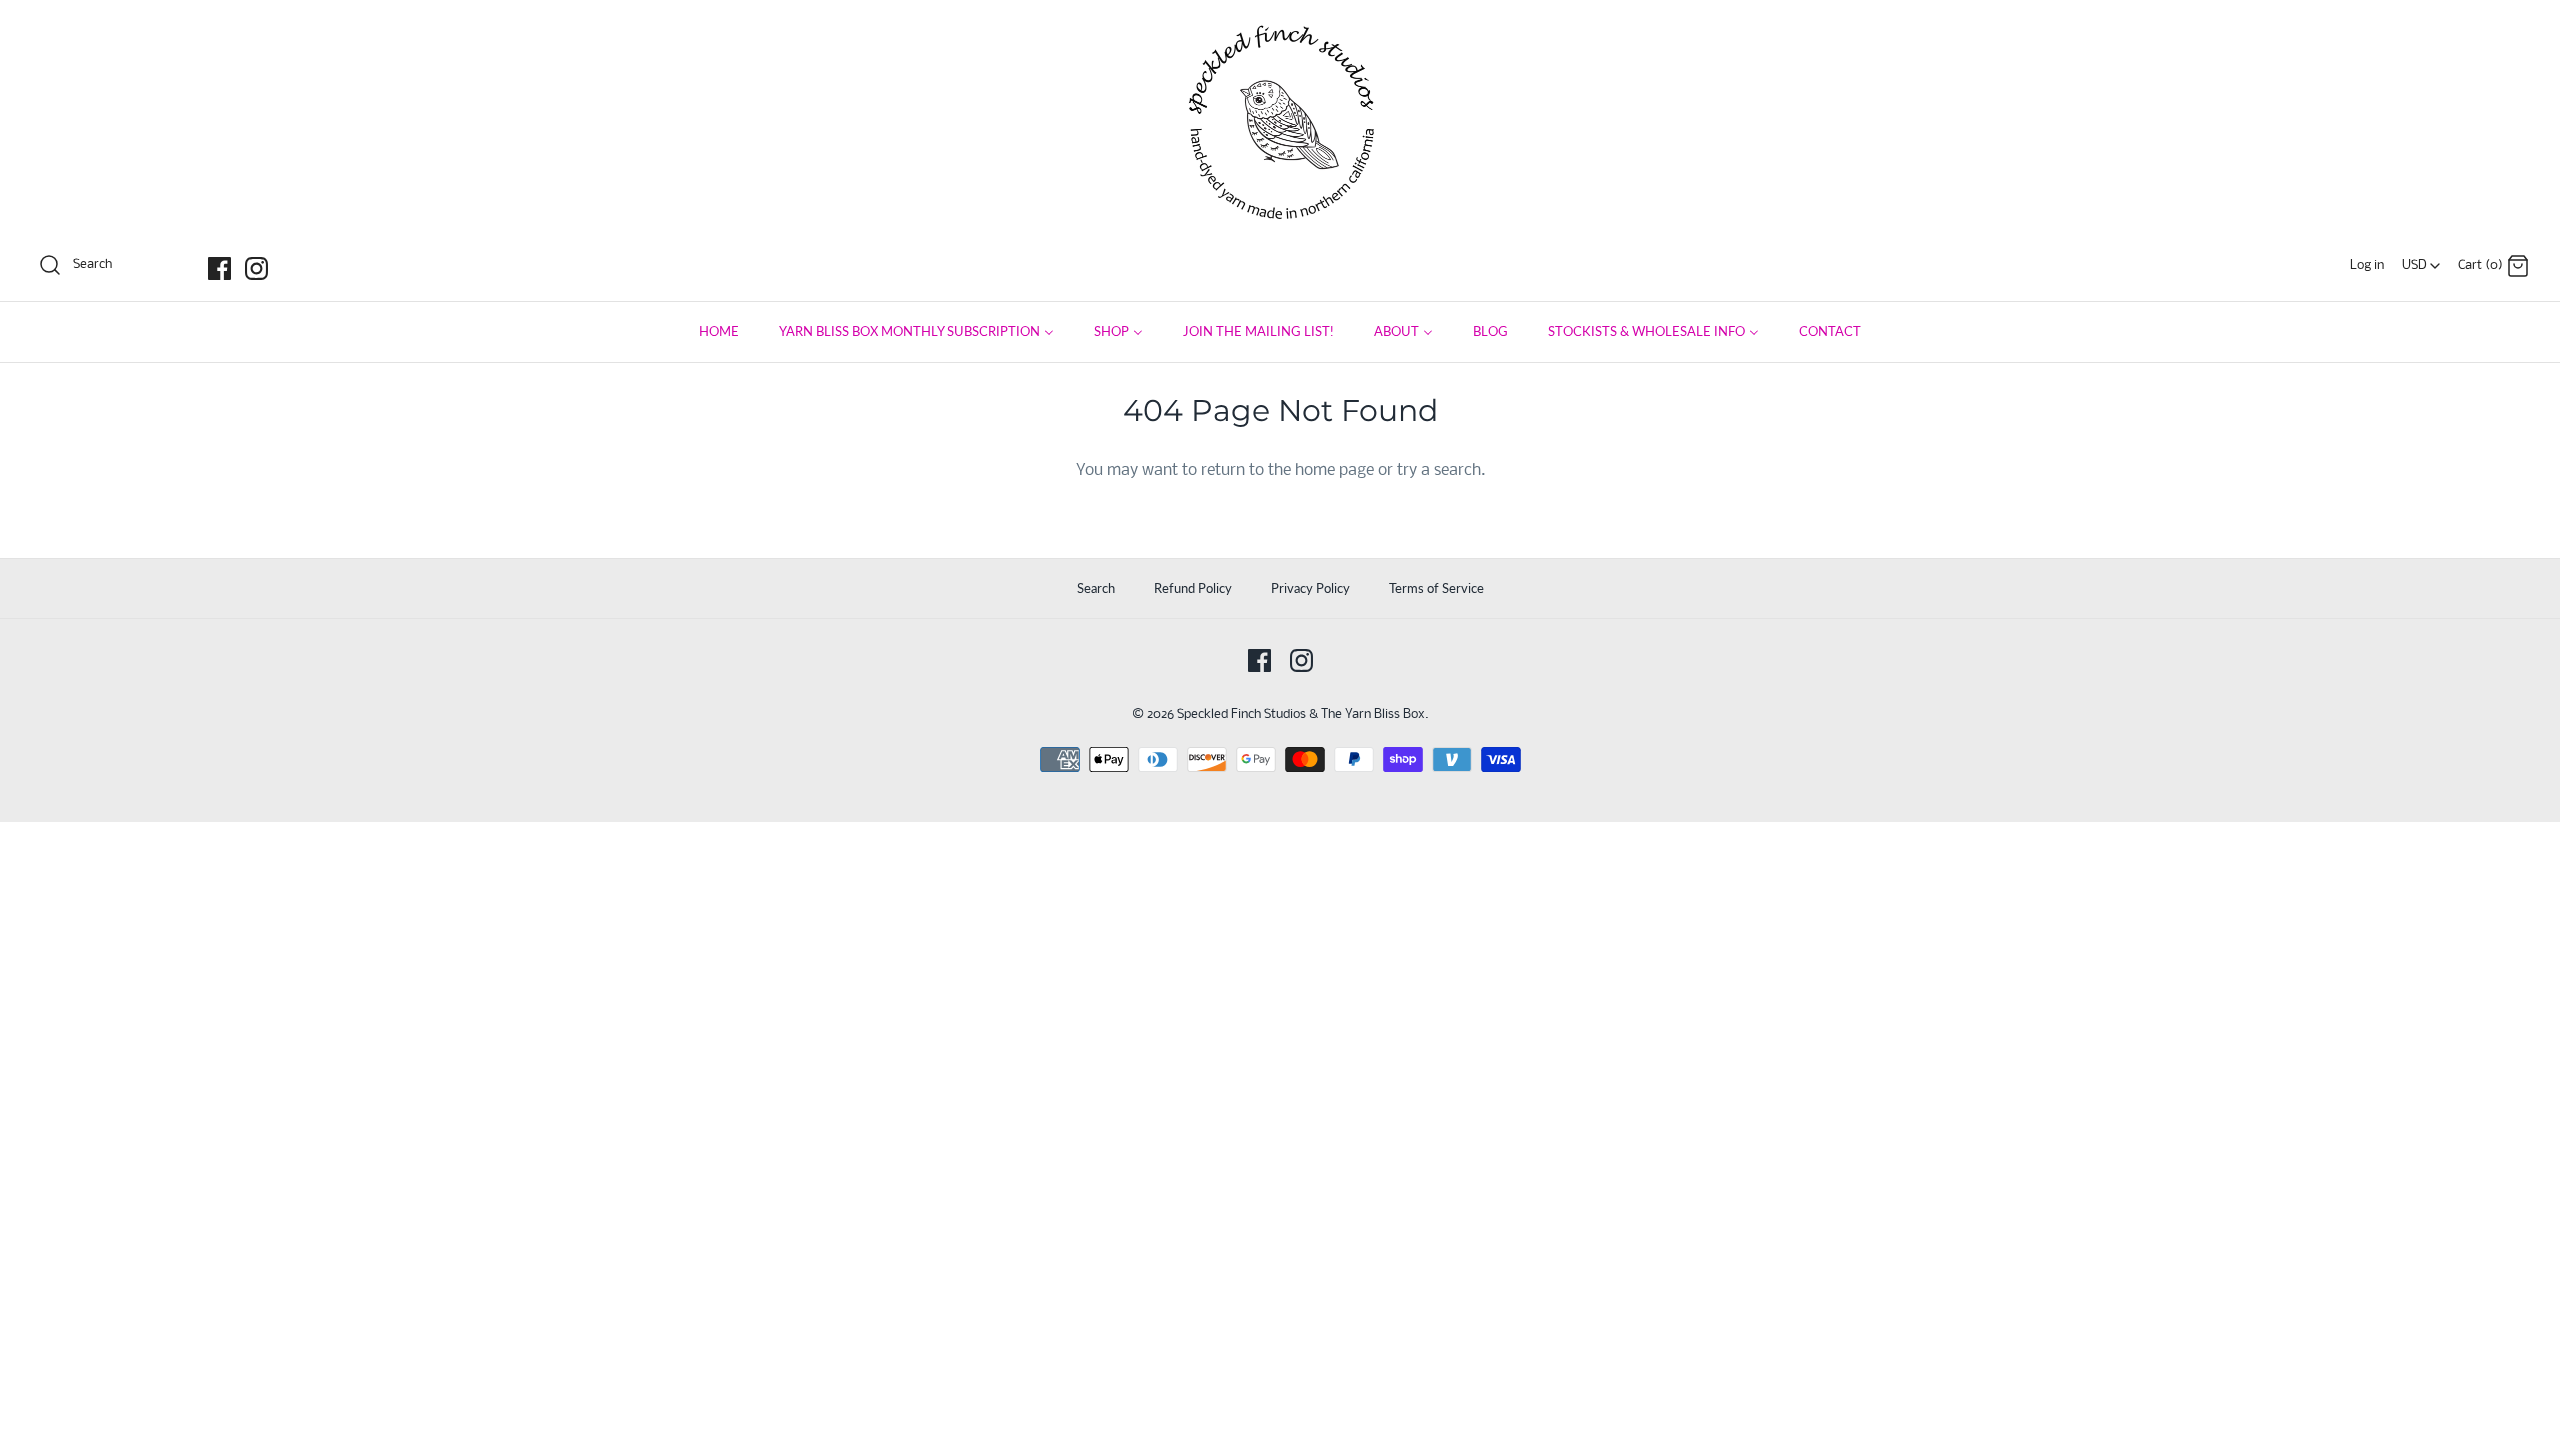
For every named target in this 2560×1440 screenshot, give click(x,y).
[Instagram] (256, 268)
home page (1334, 470)
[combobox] (2421, 260)
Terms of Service (1436, 588)
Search (1096, 588)
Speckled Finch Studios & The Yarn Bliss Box (1301, 714)
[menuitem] (719, 332)
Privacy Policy (1310, 588)
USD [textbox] (2422, 260)
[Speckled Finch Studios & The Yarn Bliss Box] (1280, 31)
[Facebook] (219, 268)
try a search (1439, 470)
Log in (2367, 265)
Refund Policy (1193, 588)
